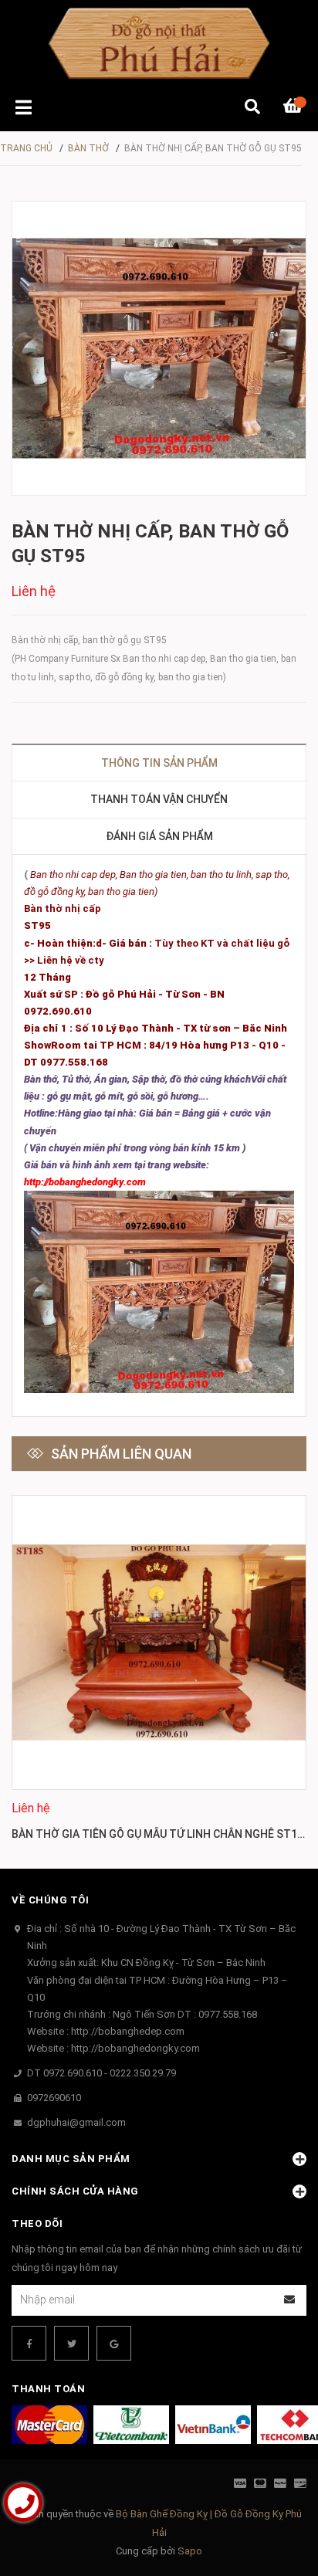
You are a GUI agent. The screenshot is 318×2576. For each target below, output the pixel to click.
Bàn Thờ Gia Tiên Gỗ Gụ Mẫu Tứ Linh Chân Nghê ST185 (161, 1834)
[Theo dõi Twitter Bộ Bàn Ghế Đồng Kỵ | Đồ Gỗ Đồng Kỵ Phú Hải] (71, 2343)
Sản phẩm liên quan (121, 1454)
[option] (159, 1670)
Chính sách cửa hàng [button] (75, 2191)
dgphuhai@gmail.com (76, 2122)
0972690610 (54, 2098)
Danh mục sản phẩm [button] (71, 2159)
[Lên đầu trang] (276, 2501)
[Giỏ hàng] (295, 108)
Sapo (190, 2551)
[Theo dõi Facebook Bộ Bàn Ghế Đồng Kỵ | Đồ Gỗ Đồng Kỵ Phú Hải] (29, 2343)
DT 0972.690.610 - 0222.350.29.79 (101, 2073)
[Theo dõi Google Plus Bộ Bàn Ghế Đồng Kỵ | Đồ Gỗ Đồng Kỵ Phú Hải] (114, 2343)
